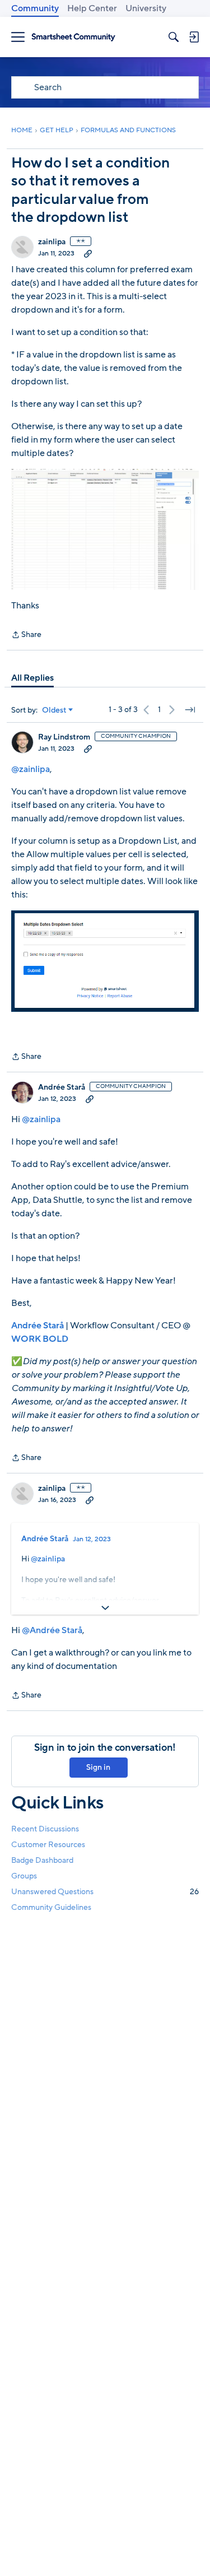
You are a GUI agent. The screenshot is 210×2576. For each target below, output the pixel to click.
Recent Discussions (45, 1829)
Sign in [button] (98, 1767)
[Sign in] (194, 37)
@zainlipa (31, 769)
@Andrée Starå (52, 1630)
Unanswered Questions (105, 1892)
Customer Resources (48, 1845)
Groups (24, 1876)
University (146, 8)
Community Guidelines (51, 1907)
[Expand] (105, 1608)
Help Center (92, 8)
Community (35, 8)
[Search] (174, 37)
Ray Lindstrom (64, 737)
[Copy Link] (88, 253)
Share (26, 635)
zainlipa (52, 242)
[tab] (32, 678)
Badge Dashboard (42, 1860)
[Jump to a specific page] (190, 710)
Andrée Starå (62, 1087)
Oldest (54, 710)
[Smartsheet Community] (73, 37)
